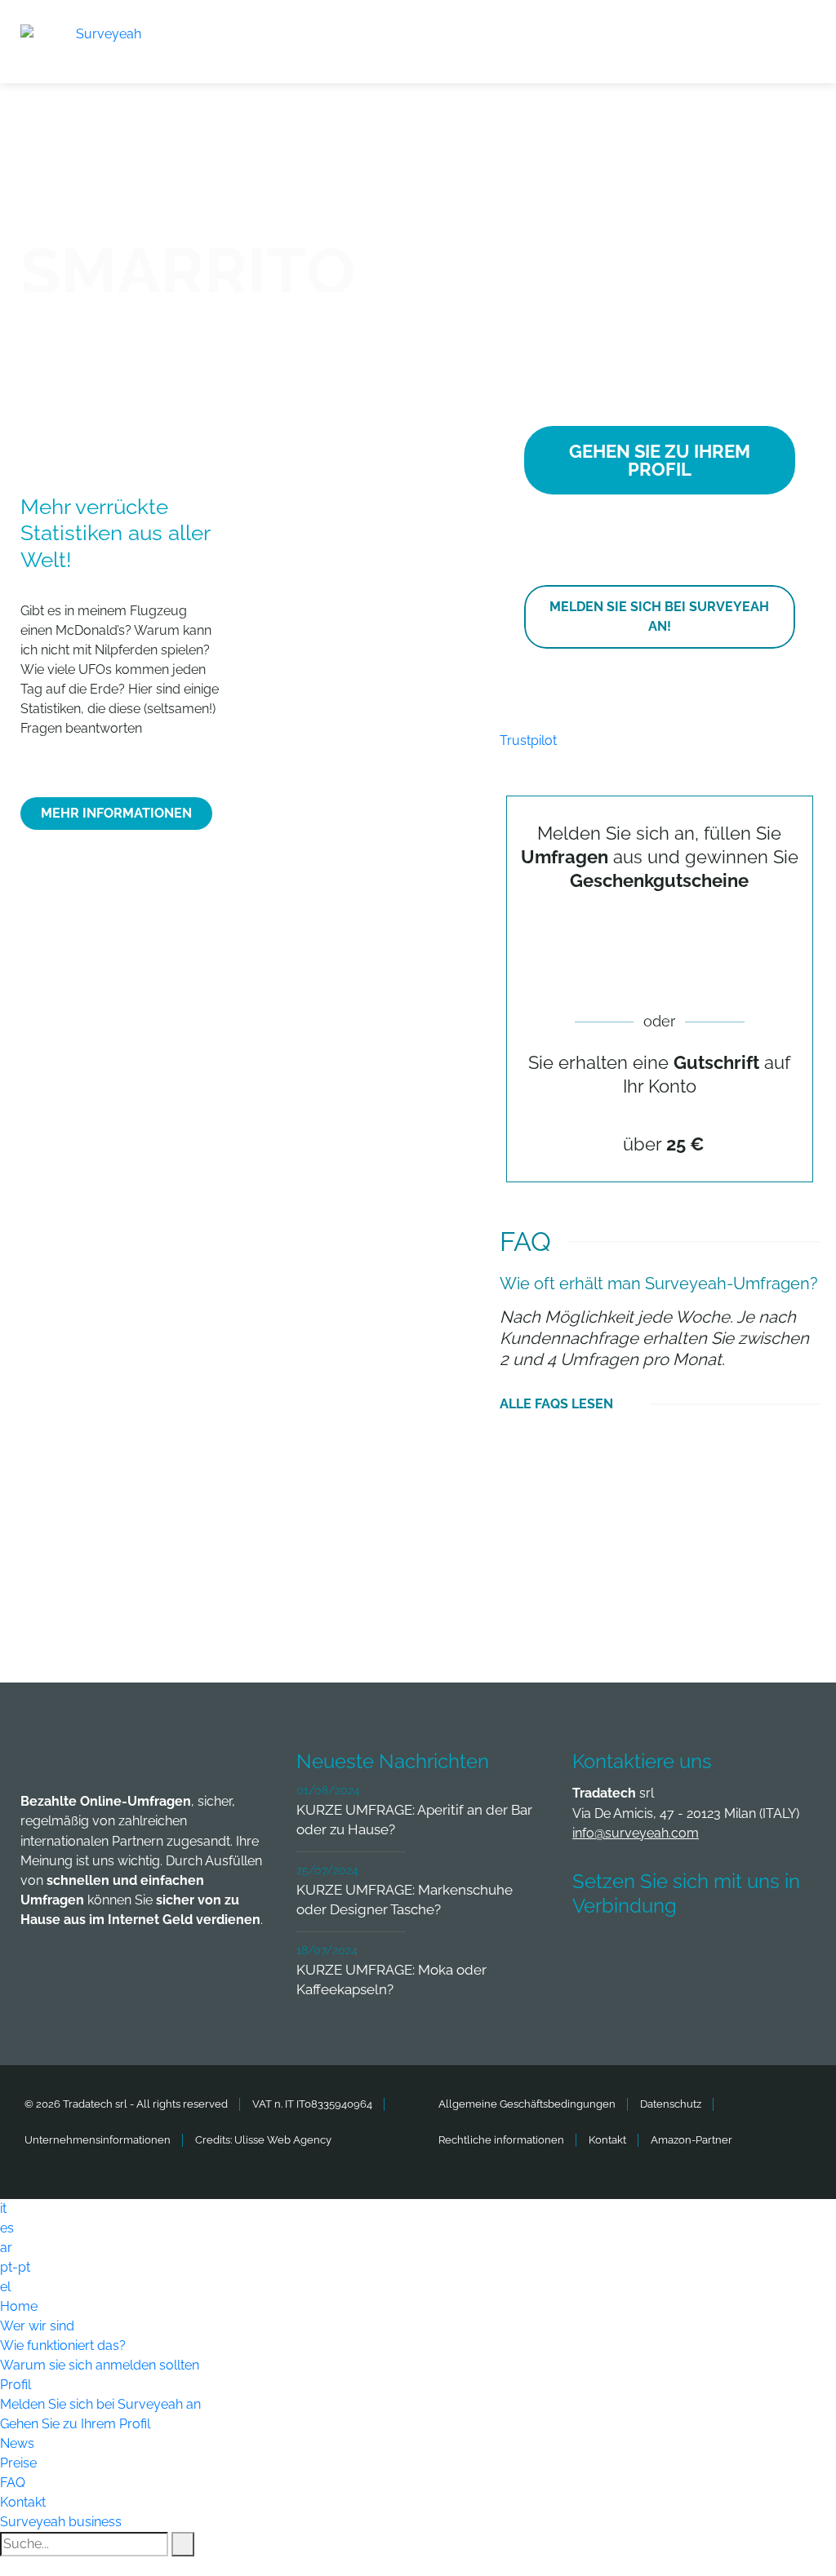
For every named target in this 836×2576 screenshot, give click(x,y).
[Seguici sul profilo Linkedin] (715, 1954)
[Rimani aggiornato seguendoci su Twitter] (655, 1954)
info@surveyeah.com (636, 1833)
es (7, 2228)
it (3, 2208)
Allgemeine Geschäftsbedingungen (527, 2104)
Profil (16, 2385)
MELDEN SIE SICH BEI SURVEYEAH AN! (659, 616)
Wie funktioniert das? (63, 2345)
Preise (18, 2463)
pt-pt (15, 2267)
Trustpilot (528, 740)
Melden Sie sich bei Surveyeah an (100, 2404)
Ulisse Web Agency (283, 2140)
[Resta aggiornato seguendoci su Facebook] (594, 1954)
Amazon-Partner (691, 2140)
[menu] (803, 32)
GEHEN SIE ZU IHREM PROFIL (660, 460)
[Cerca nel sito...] (183, 2544)
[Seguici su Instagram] (776, 1954)
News (17, 2443)
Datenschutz (671, 2104)
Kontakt (607, 2140)
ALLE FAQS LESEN (556, 1404)
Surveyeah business (61, 2522)
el (5, 2287)
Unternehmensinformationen (98, 2140)
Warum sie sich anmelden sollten (100, 2365)
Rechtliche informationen (501, 2140)
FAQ (13, 2483)
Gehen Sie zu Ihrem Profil (75, 2424)
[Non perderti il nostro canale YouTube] (594, 1998)
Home (19, 2306)
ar (6, 2248)
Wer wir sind (37, 2326)
